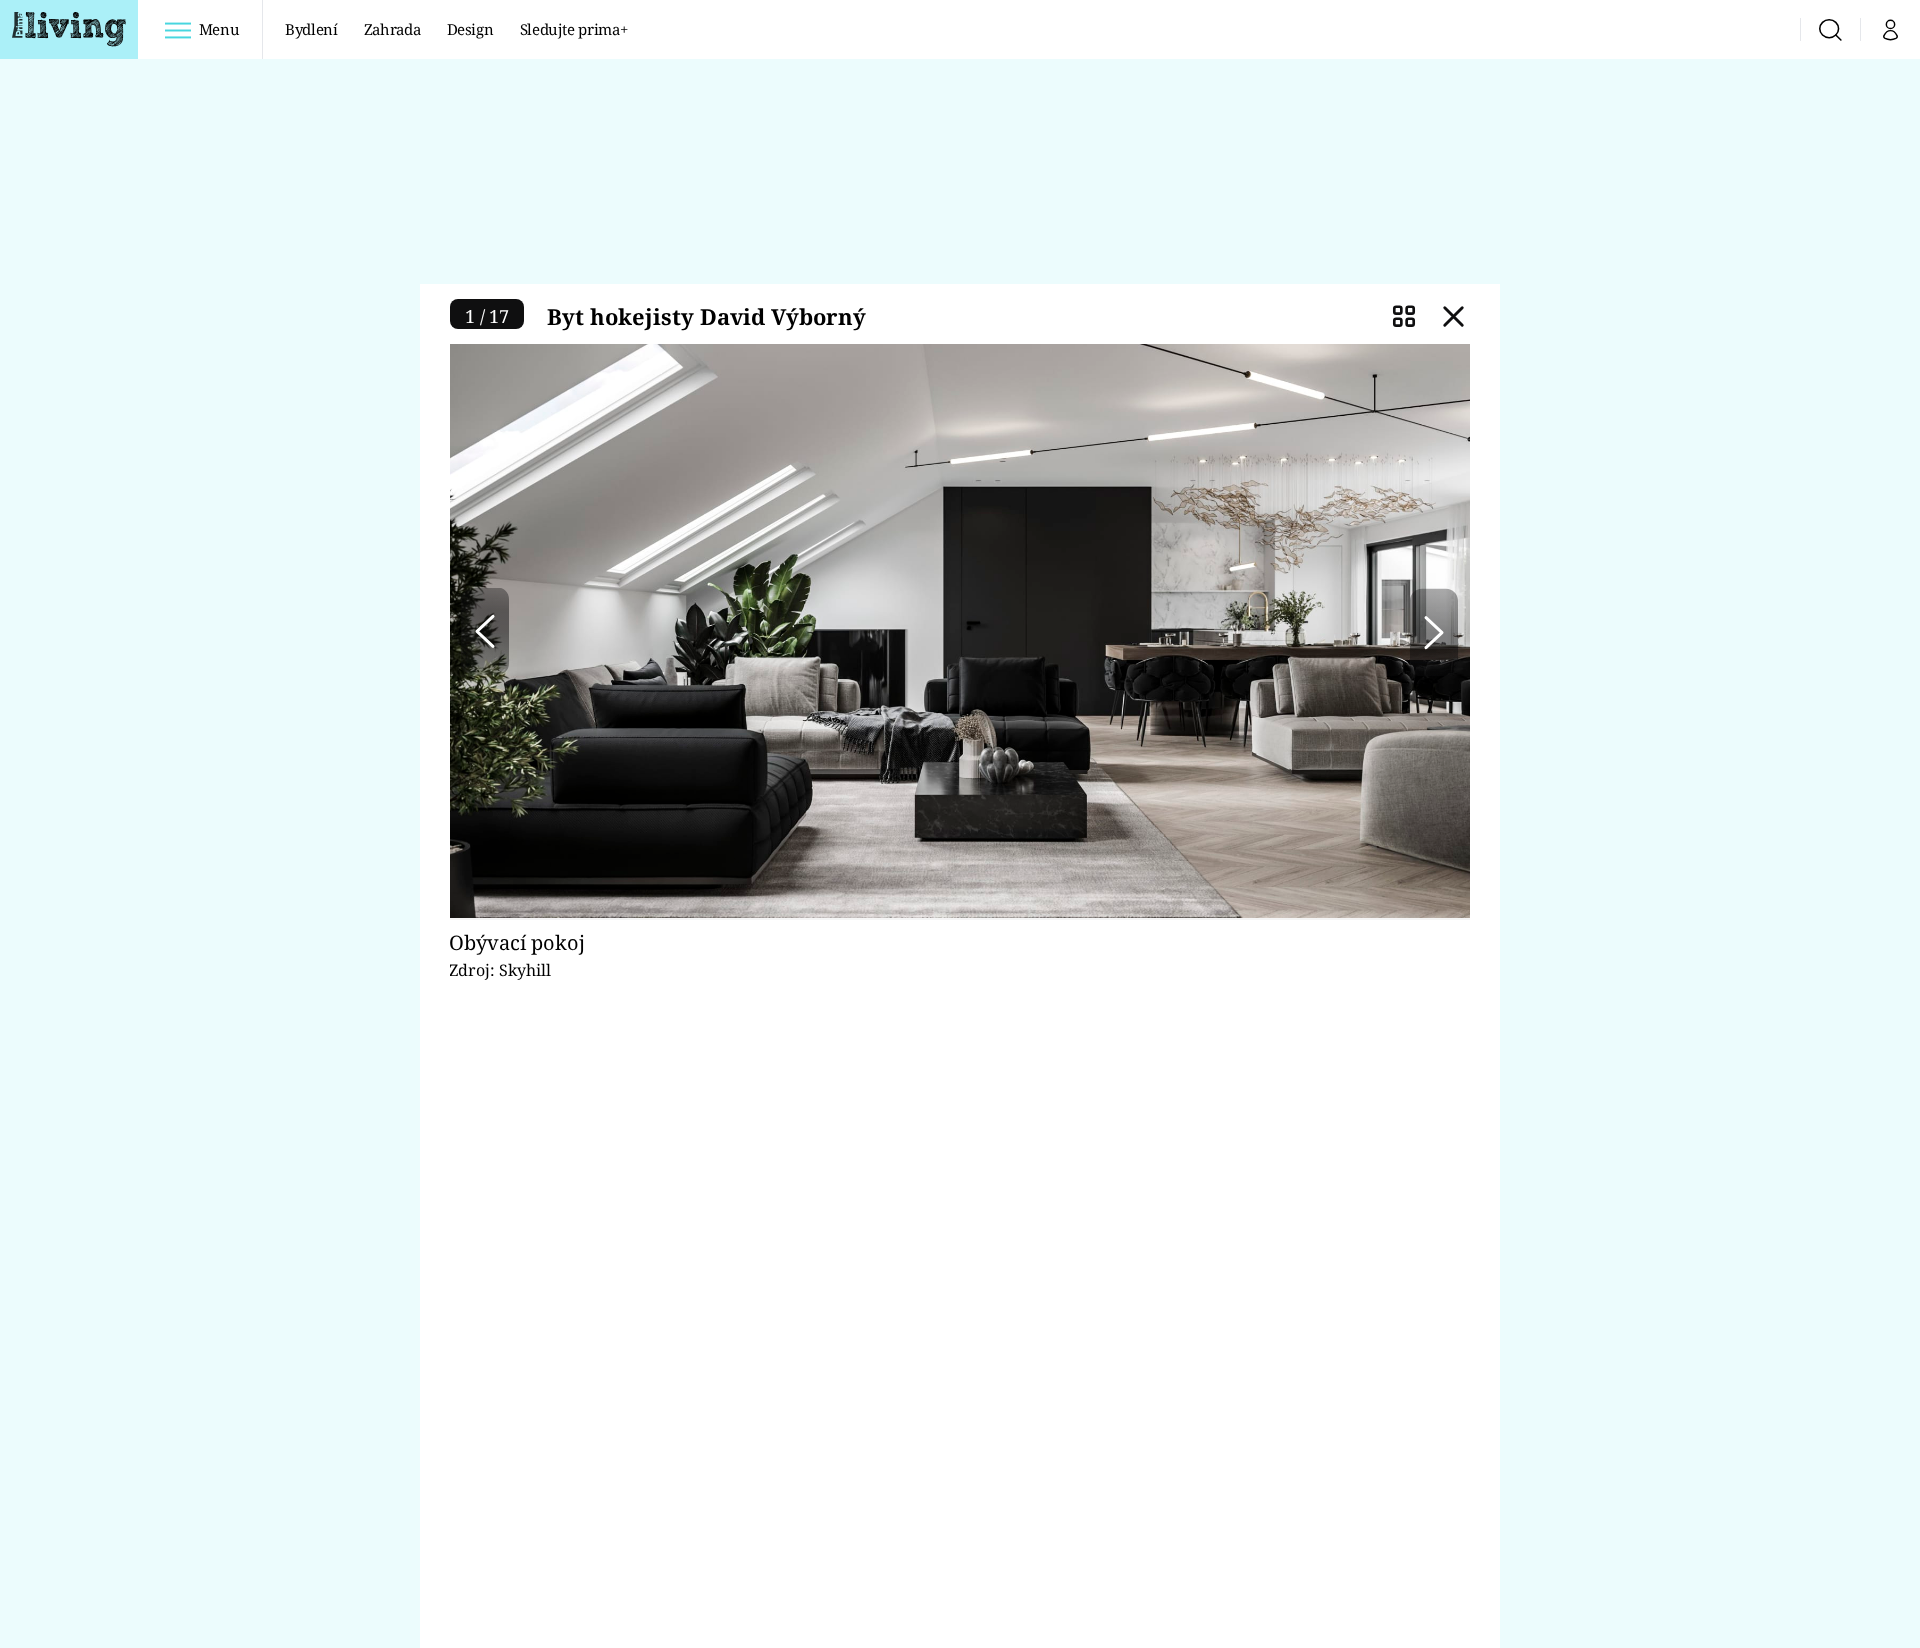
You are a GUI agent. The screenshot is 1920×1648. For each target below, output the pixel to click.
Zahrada (392, 29)
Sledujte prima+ (574, 29)
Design (470, 29)
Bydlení (311, 29)
